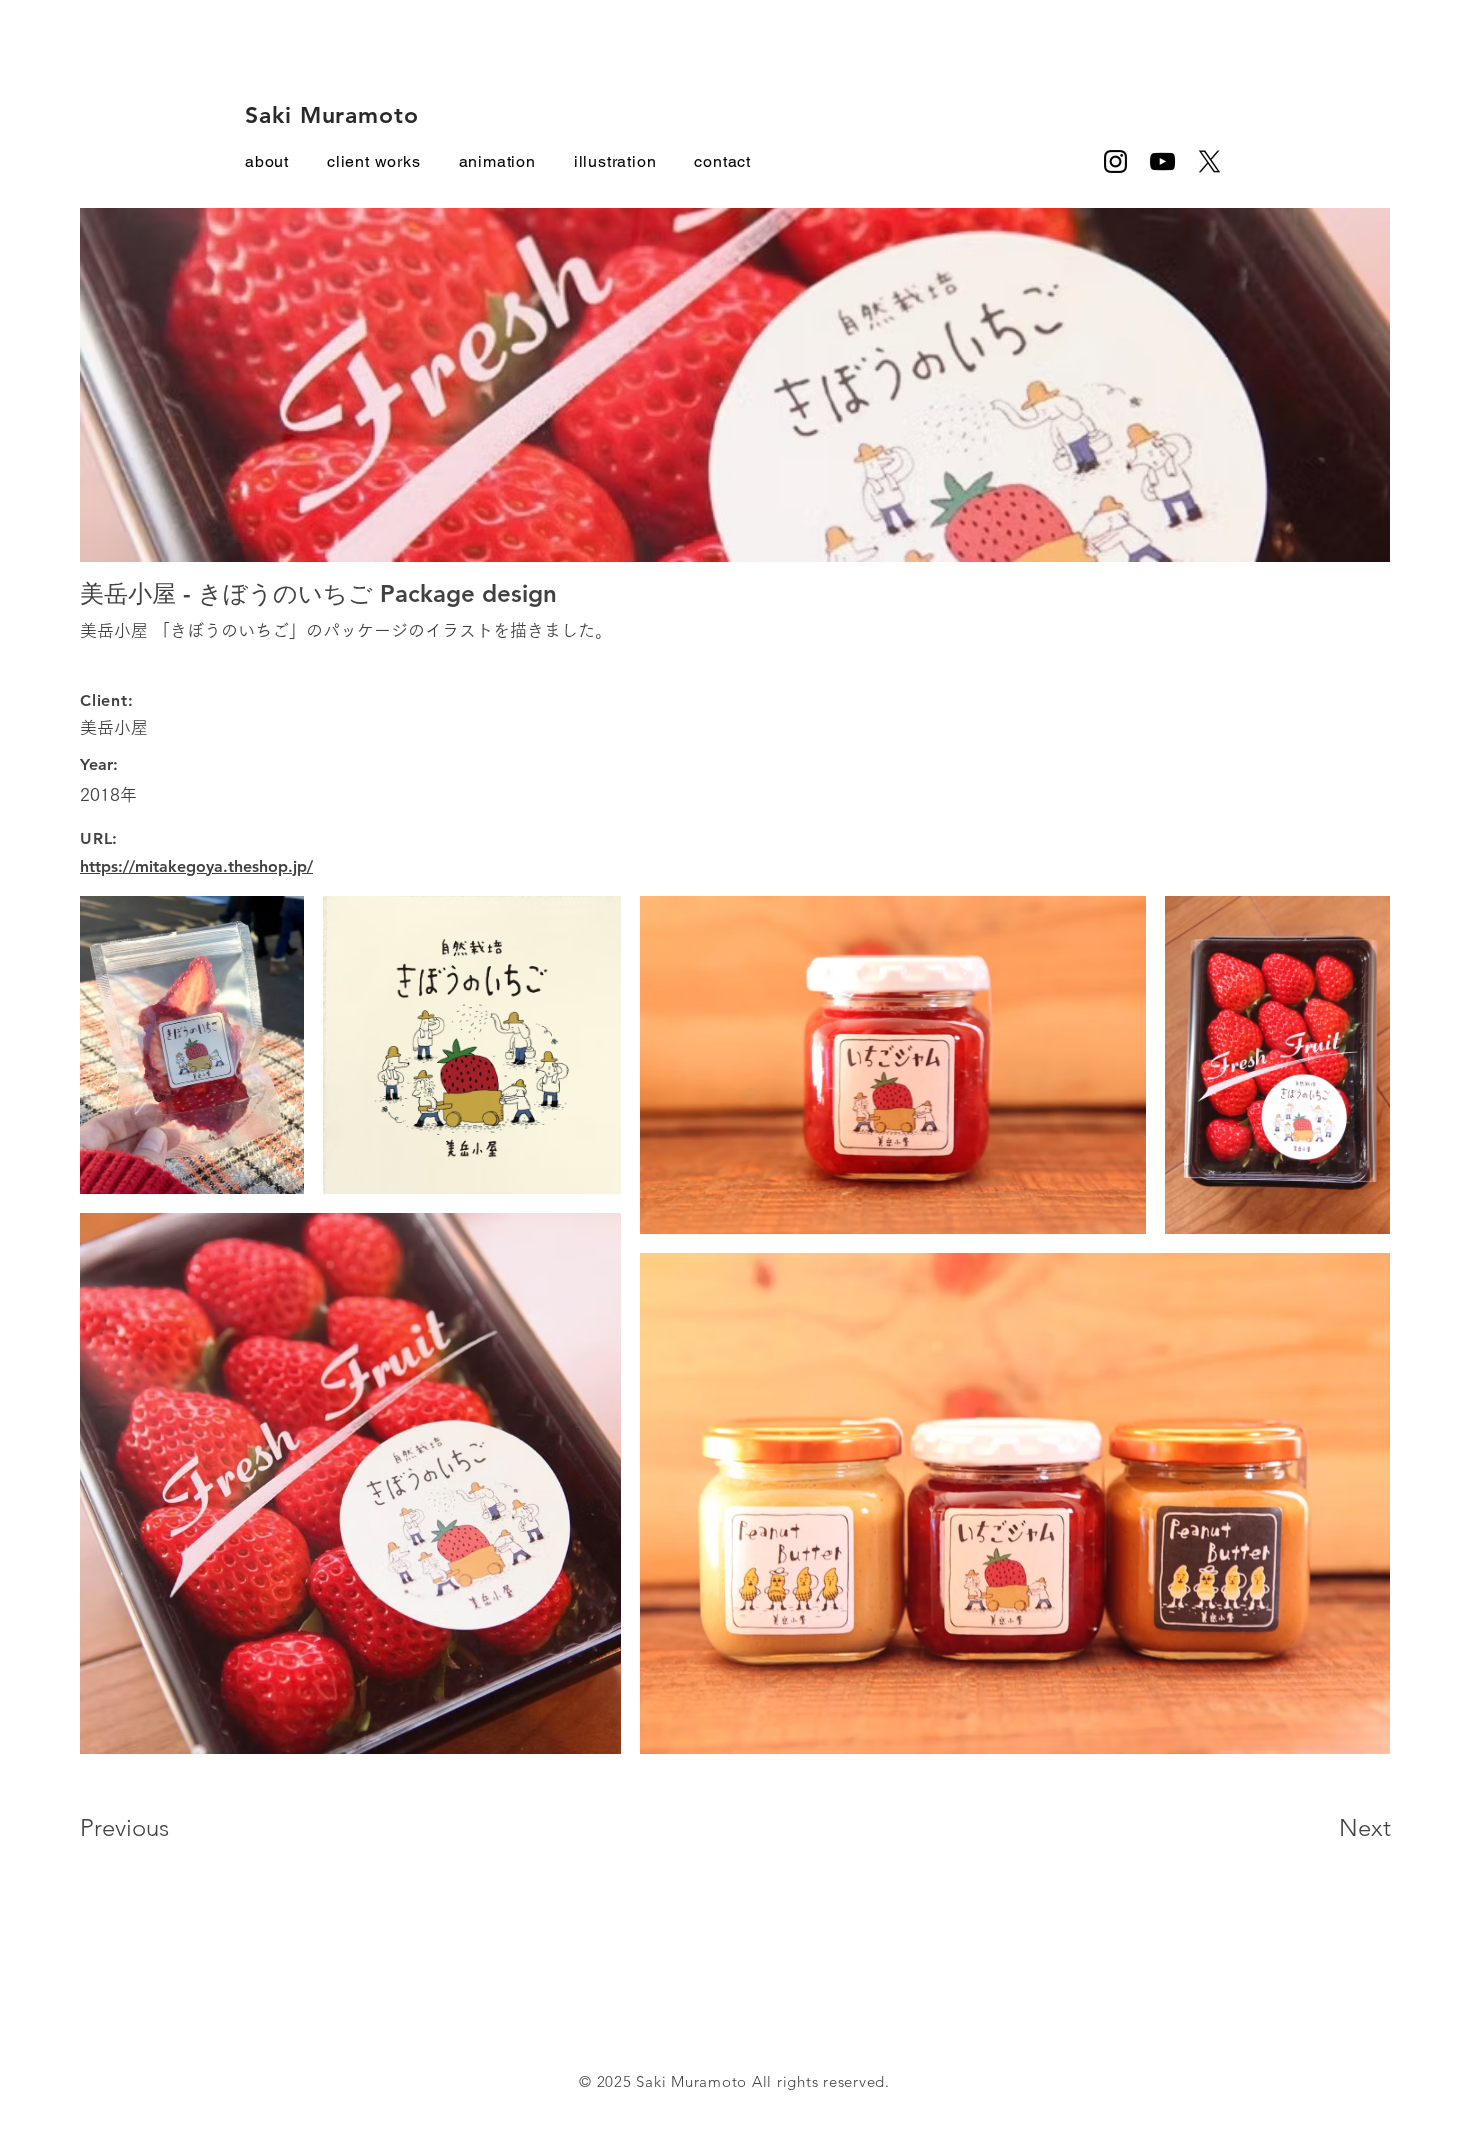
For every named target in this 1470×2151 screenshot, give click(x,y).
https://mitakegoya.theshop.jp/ (196, 866)
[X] (1209, 161)
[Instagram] (1115, 161)
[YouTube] (1162, 161)
